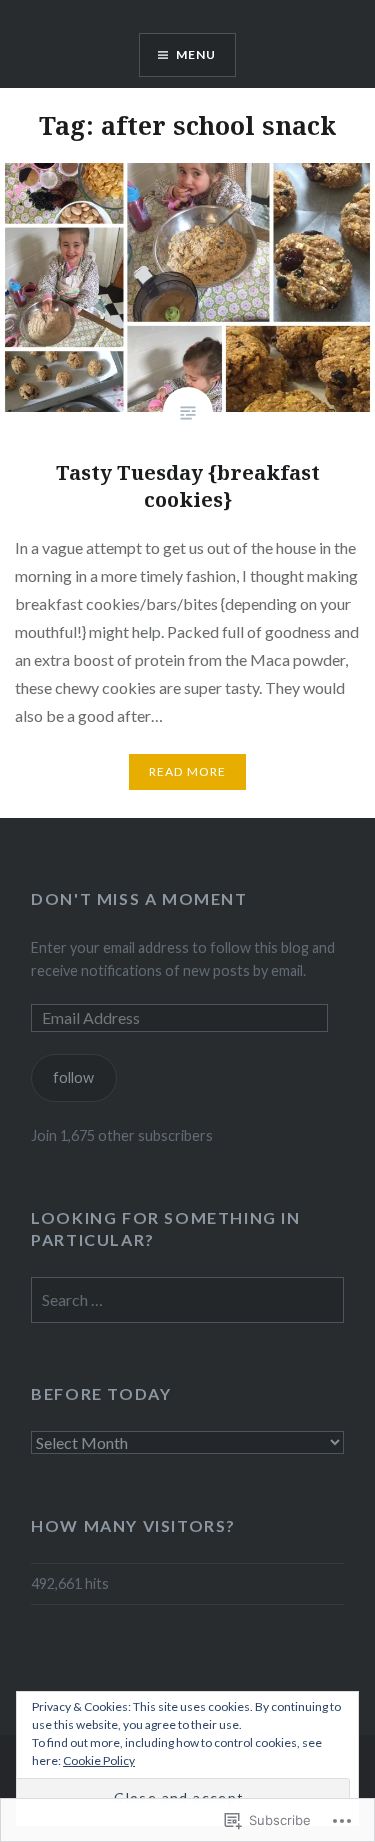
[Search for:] (187, 1300)
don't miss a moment (139, 898)
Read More (188, 771)
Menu (196, 54)
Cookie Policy (99, 1760)
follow (73, 1077)
